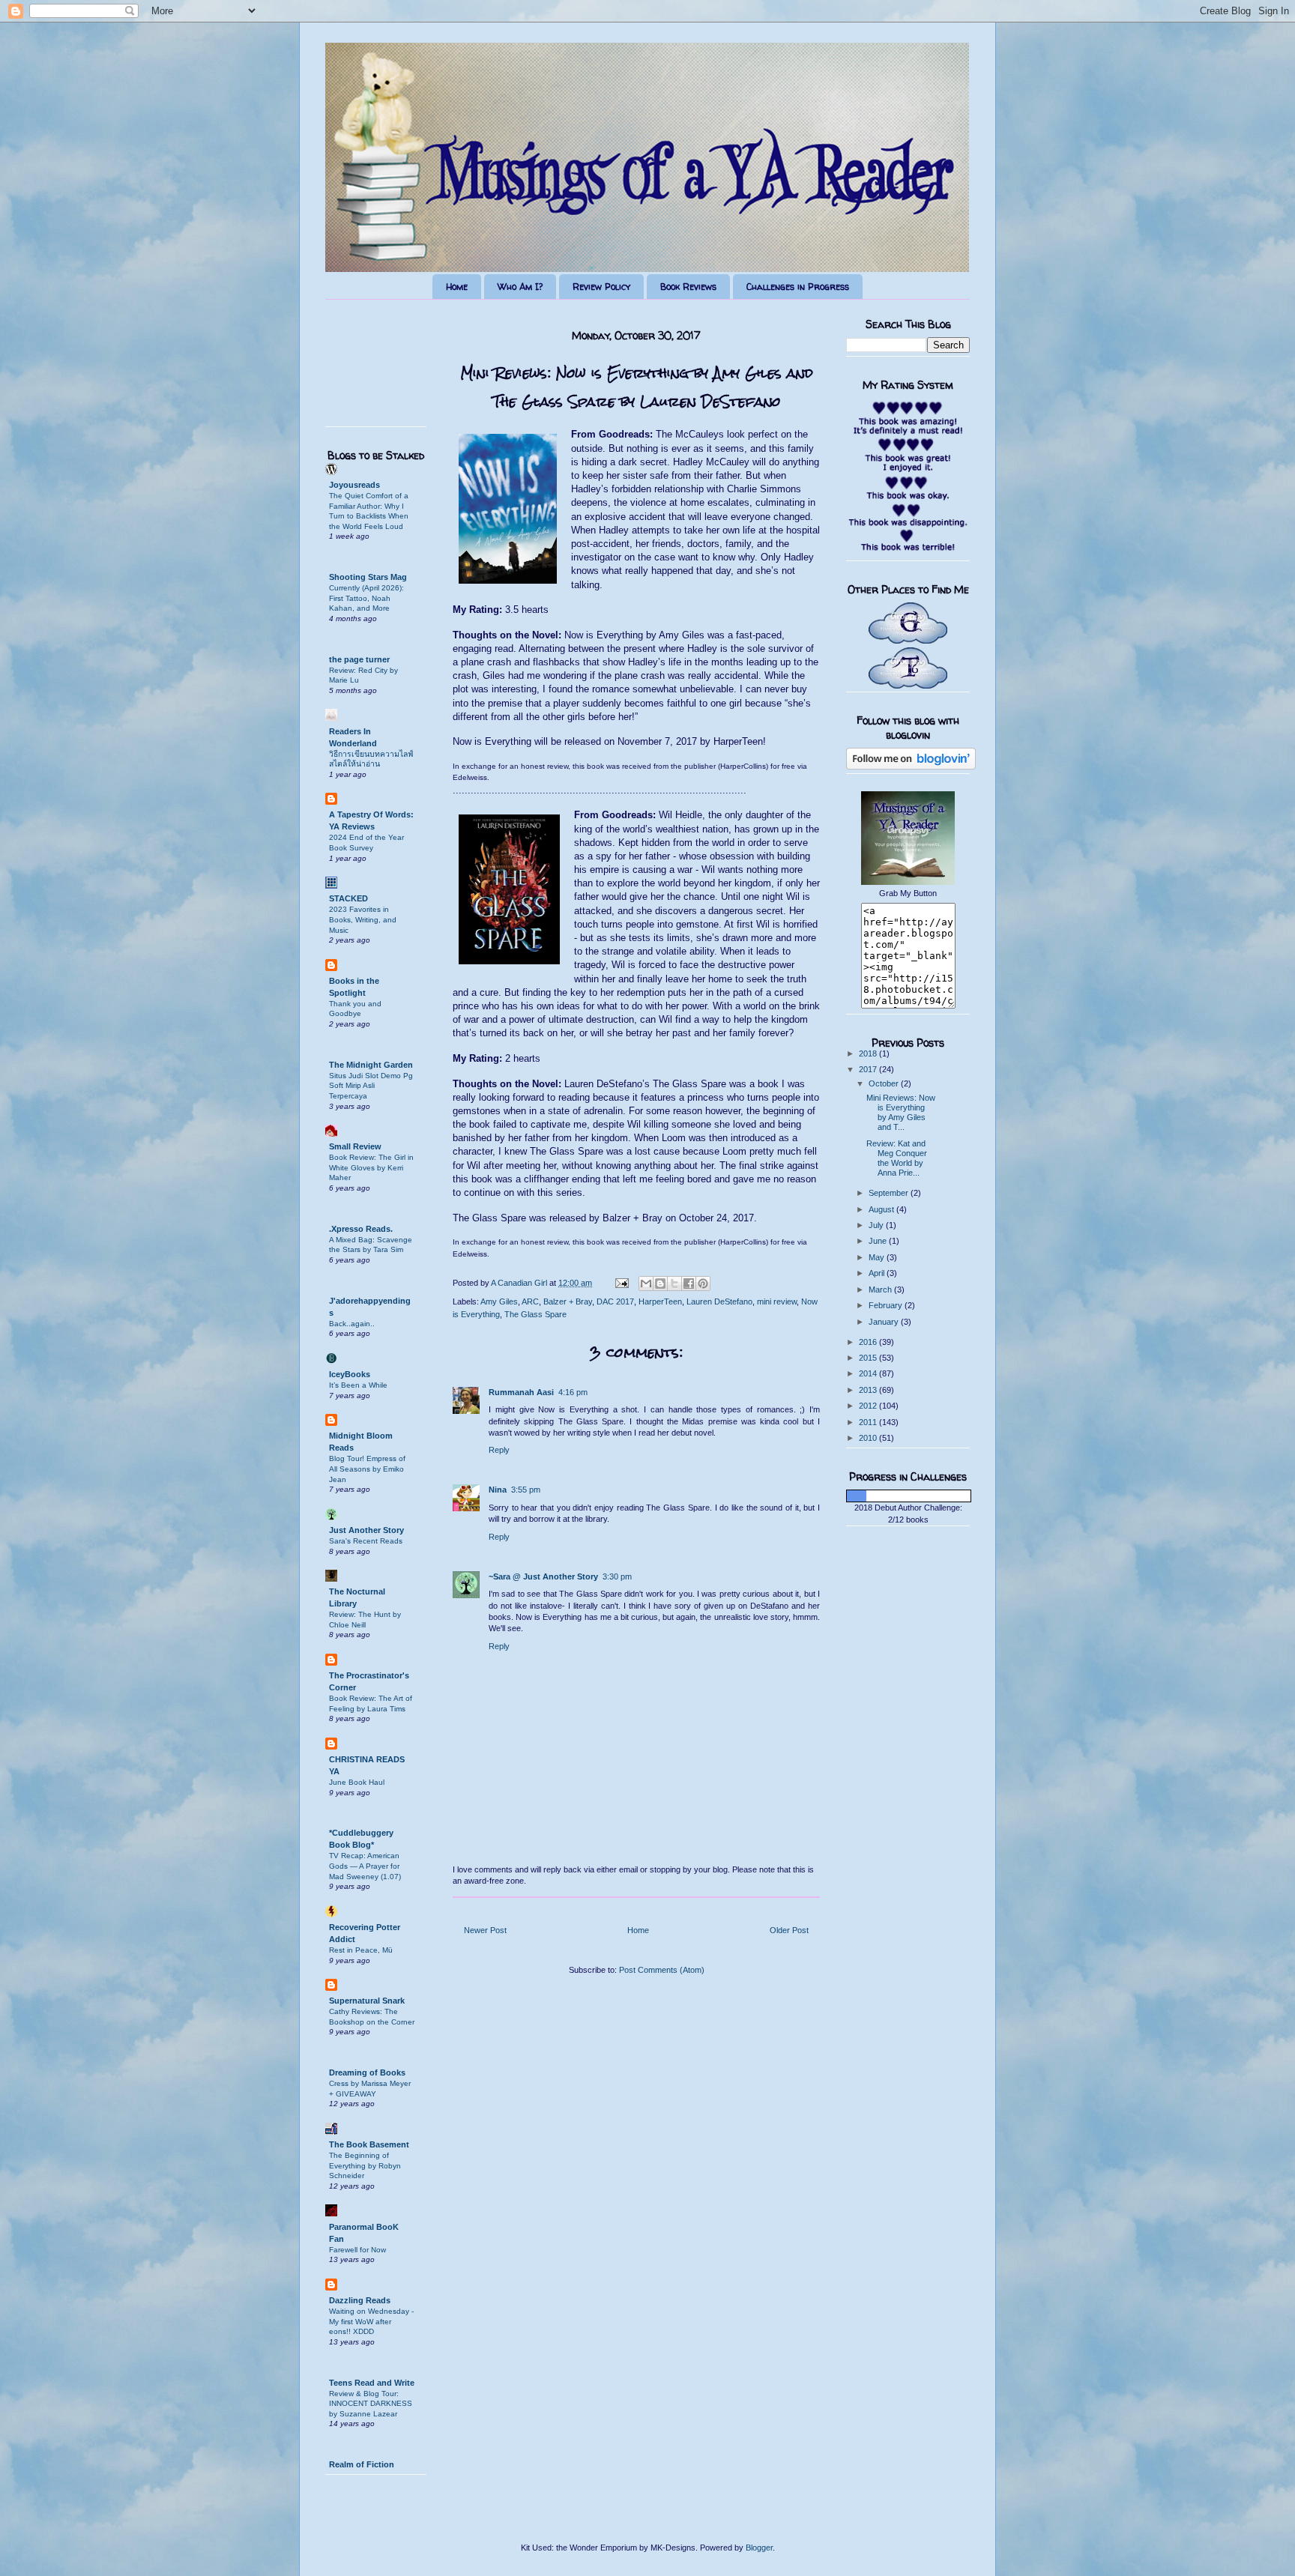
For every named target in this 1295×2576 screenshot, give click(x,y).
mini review (777, 1301)
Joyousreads (354, 485)
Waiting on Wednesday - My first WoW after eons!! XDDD (371, 2321)
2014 (869, 1373)
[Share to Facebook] (689, 1284)
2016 (869, 1342)
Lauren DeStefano (719, 1301)
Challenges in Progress (798, 287)
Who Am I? (520, 287)
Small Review (355, 1146)
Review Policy (601, 287)
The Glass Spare (535, 1314)
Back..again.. (352, 1324)
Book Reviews (688, 287)
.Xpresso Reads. (361, 1229)
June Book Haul (357, 1782)
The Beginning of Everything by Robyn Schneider (365, 2165)
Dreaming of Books (367, 2072)
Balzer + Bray (568, 1301)
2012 (869, 1406)
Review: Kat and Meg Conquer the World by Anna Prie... (897, 1158)
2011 (869, 1422)
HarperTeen (660, 1301)
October (885, 1083)
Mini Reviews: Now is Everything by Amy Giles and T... (901, 1113)
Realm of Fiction (362, 2464)
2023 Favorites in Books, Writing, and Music (363, 919)
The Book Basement (369, 2144)
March (881, 1289)
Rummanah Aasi (521, 1392)
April (878, 1273)
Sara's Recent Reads (366, 1541)
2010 (869, 1438)
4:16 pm (573, 1392)
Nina (498, 1490)
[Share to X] (674, 1284)
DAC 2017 (615, 1301)
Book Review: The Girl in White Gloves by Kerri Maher (371, 1167)
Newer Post (485, 1930)
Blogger (759, 2548)
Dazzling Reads (360, 2300)
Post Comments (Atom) (662, 1970)
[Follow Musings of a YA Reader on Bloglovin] (911, 767)
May (878, 1257)
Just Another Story (366, 1530)
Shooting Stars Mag (368, 577)
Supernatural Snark (367, 2001)
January (885, 1322)
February (887, 1305)
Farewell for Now (357, 2250)
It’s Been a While (358, 1385)
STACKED (348, 898)
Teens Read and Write (372, 2383)
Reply (499, 1450)
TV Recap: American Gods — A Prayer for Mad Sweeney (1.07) (365, 1866)
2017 (869, 1069)
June (879, 1241)
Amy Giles (499, 1301)
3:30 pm (617, 1576)
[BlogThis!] (660, 1284)
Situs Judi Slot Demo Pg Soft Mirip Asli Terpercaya (371, 1086)
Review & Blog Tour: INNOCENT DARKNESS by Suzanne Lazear (371, 2404)
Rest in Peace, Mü (361, 1950)
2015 (869, 1358)
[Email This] (646, 1284)
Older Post (789, 1930)
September (890, 1193)
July (877, 1225)
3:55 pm (526, 1490)
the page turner (359, 659)
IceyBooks (350, 1374)
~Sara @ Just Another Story (543, 1576)
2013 (869, 1390)
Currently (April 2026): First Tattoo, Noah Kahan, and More (366, 598)
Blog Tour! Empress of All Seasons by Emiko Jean (367, 1469)
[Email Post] (621, 1283)
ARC (530, 1301)
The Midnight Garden (371, 1065)
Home (457, 287)
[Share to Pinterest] (703, 1284)
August (882, 1209)
